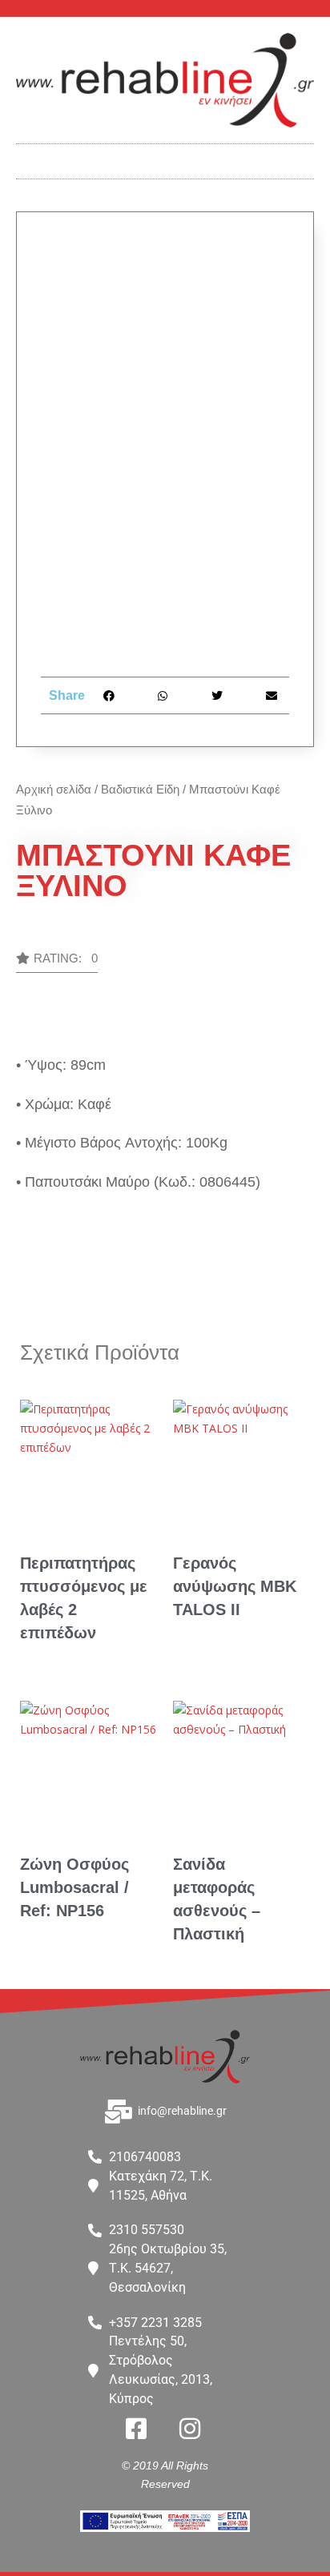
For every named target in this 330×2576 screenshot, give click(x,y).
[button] (165, 157)
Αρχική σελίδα (54, 789)
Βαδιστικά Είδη (140, 789)
